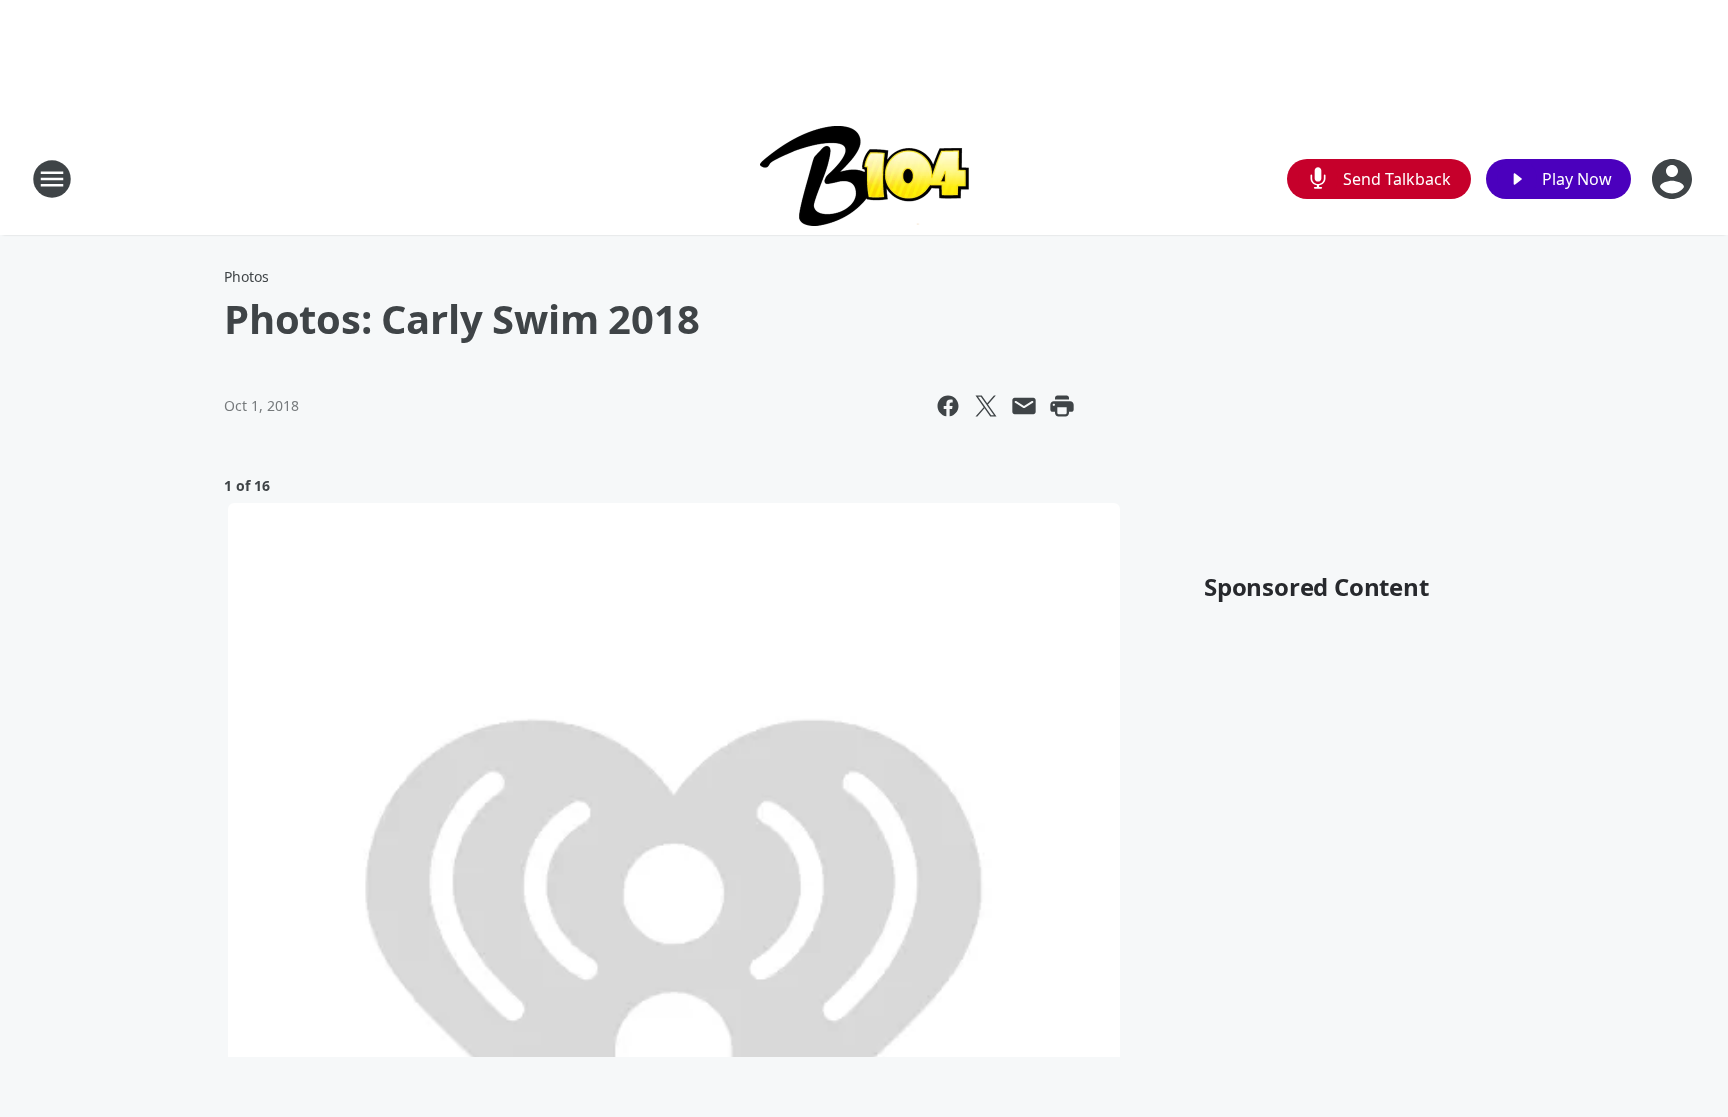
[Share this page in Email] (1024, 406)
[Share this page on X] (986, 406)
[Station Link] (864, 178)
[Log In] (1674, 179)
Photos (246, 276)
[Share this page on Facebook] (948, 406)
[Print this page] (1062, 406)
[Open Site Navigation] (52, 179)
